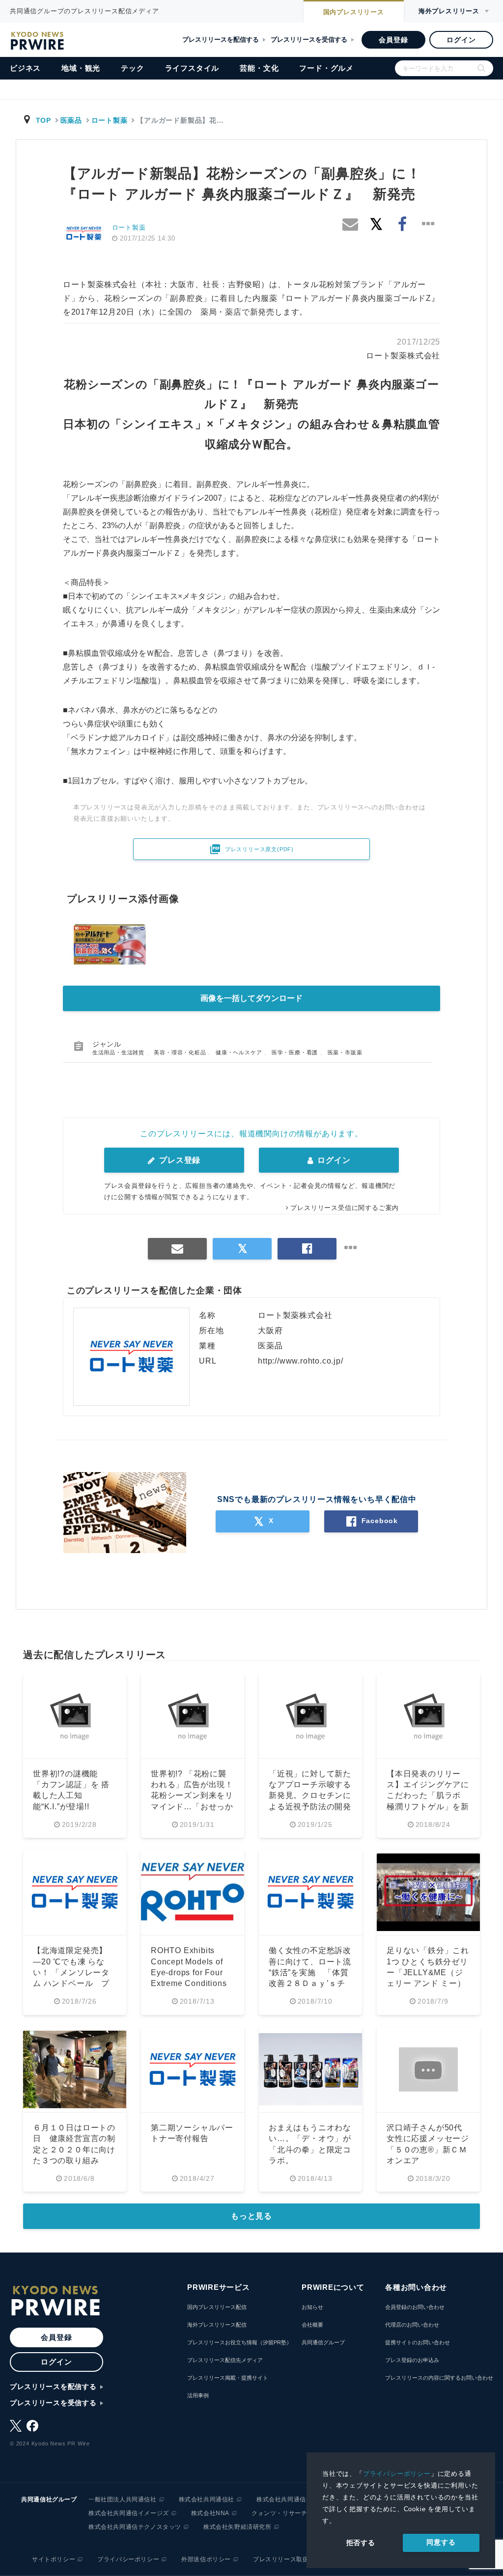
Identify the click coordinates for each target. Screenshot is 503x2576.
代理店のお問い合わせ (412, 2325)
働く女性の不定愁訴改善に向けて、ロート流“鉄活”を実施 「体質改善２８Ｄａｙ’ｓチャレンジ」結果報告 (310, 1972)
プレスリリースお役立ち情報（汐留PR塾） (239, 2342)
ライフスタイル (192, 68)
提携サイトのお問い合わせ (418, 2342)
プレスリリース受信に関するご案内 (345, 1208)
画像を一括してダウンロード (251, 998)
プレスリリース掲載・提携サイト (228, 2378)
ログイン (461, 40)
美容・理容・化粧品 (181, 1052)
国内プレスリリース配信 (217, 2307)
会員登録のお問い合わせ (415, 2307)
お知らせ (312, 2307)
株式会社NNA (210, 2513)
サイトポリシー (54, 2559)
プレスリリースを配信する (221, 40)
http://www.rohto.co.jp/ (300, 1361)
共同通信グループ (323, 2342)
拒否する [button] (361, 2543)
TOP (43, 120)
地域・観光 (81, 68)
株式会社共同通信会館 (287, 2499)
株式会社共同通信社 (207, 2499)
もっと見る (251, 2216)
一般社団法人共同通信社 (123, 2499)
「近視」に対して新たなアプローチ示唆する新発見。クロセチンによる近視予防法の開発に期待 (310, 1796)
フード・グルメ (326, 68)
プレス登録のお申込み (412, 2360)
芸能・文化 (259, 68)
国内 (354, 12)
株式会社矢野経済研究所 (238, 2527)
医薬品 (71, 120)
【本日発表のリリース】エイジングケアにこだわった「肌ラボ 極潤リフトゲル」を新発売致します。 (428, 1796)
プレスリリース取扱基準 (287, 2559)
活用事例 (198, 2395)
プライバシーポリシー (397, 2474)
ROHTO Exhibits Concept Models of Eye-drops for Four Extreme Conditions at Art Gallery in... (189, 1972)
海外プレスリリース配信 (217, 2325)
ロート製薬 (110, 120)
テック (132, 68)
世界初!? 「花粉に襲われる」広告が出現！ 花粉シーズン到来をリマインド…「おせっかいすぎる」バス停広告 (192, 1796)
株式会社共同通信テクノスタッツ (135, 2527)
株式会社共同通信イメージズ (129, 2513)
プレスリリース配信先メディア (225, 2360)
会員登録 (393, 40)
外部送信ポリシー (206, 2559)
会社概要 (312, 2325)
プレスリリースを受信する (309, 40)
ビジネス (25, 68)
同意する (441, 2542)
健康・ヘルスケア (240, 1052)
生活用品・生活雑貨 (119, 1052)
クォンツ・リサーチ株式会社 (292, 2513)
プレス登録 (179, 1160)
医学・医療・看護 (296, 1052)
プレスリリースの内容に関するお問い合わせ (439, 2378)
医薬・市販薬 (345, 1052)
